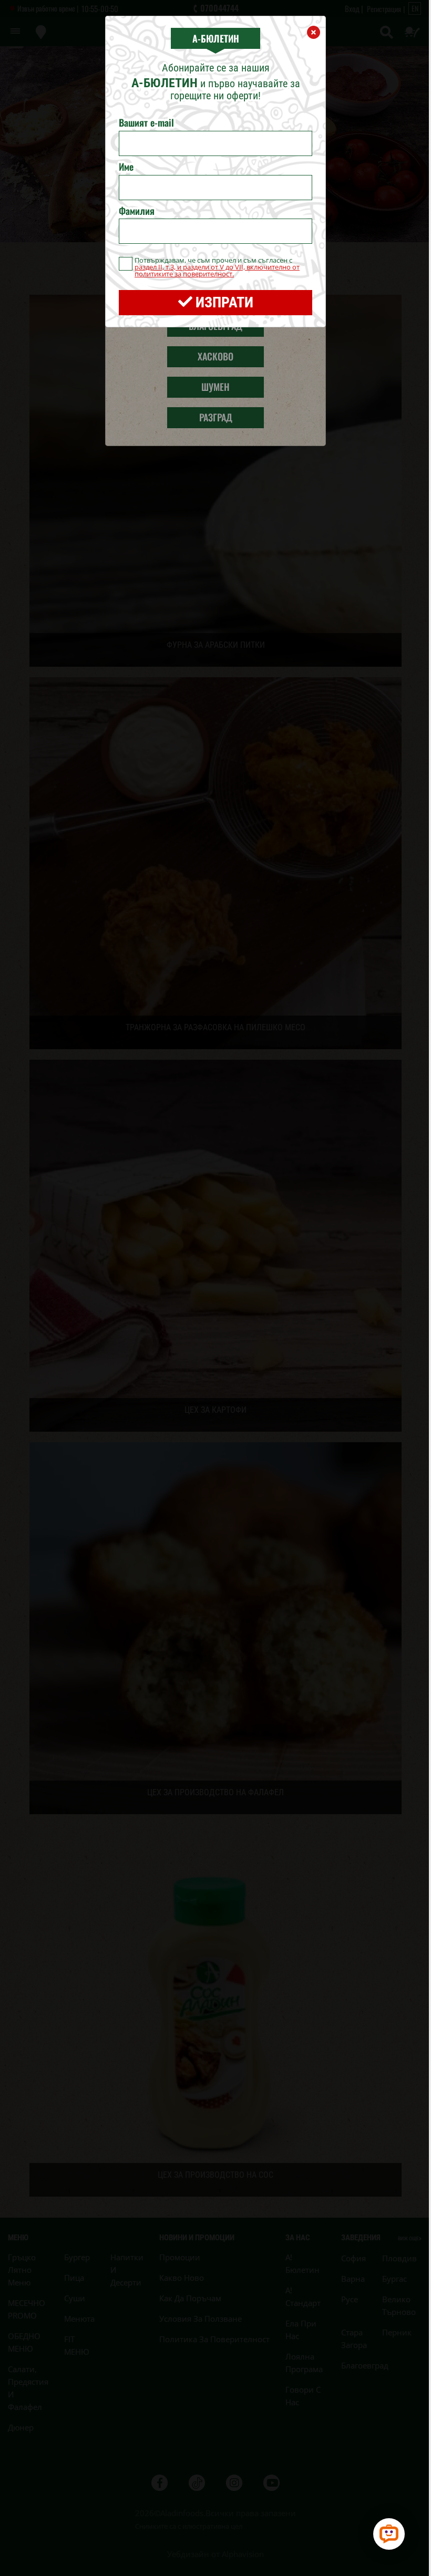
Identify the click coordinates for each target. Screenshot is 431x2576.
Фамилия (137, 211)
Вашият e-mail (146, 123)
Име (126, 167)
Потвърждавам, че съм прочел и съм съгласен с (217, 267)
